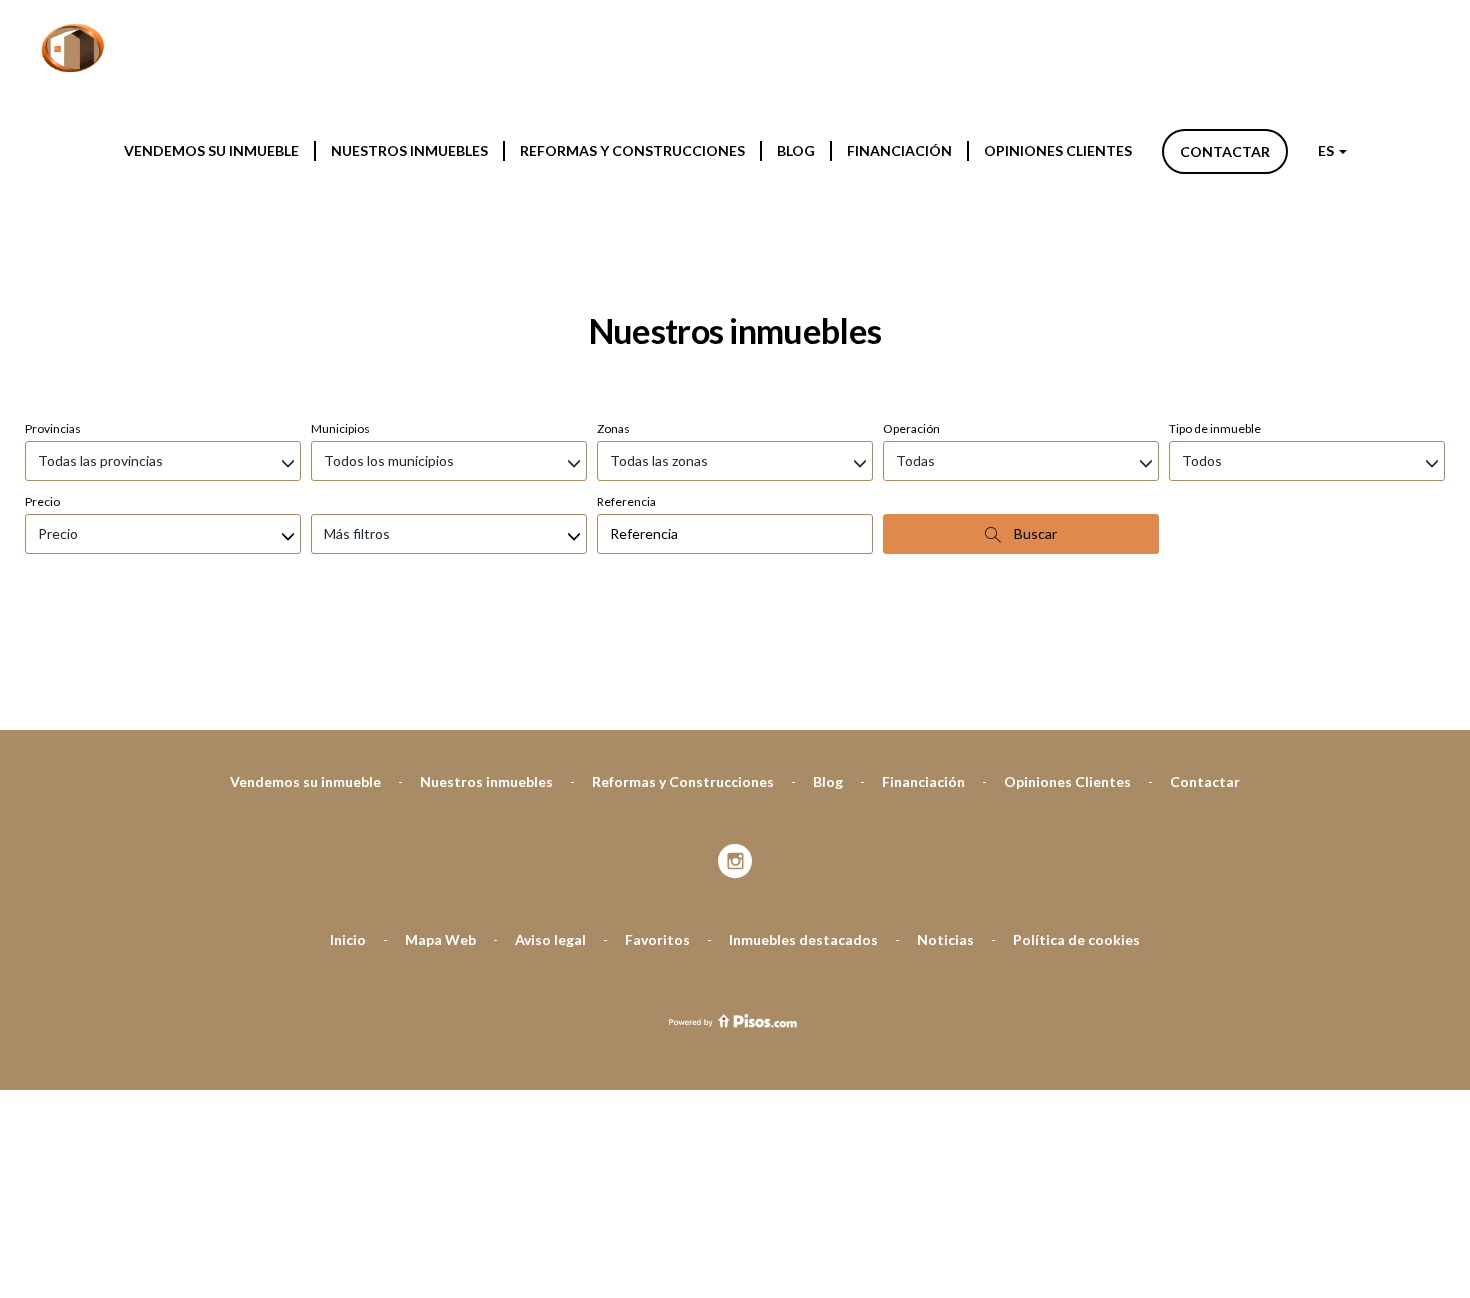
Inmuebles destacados (803, 939)
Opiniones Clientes (1058, 150)
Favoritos (657, 939)
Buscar (1034, 533)
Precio (42, 501)
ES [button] (1327, 150)
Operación (911, 428)
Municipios (340, 428)
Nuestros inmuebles (409, 150)
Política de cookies (1076, 939)
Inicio (348, 939)
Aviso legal (550, 939)
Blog (796, 150)
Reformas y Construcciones (632, 150)
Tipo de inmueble (1215, 428)
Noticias (945, 939)
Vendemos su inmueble (211, 150)
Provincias (53, 428)
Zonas (613, 428)
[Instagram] (735, 862)
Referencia (626, 501)
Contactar (1225, 151)
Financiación (899, 150)
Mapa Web (440, 939)
